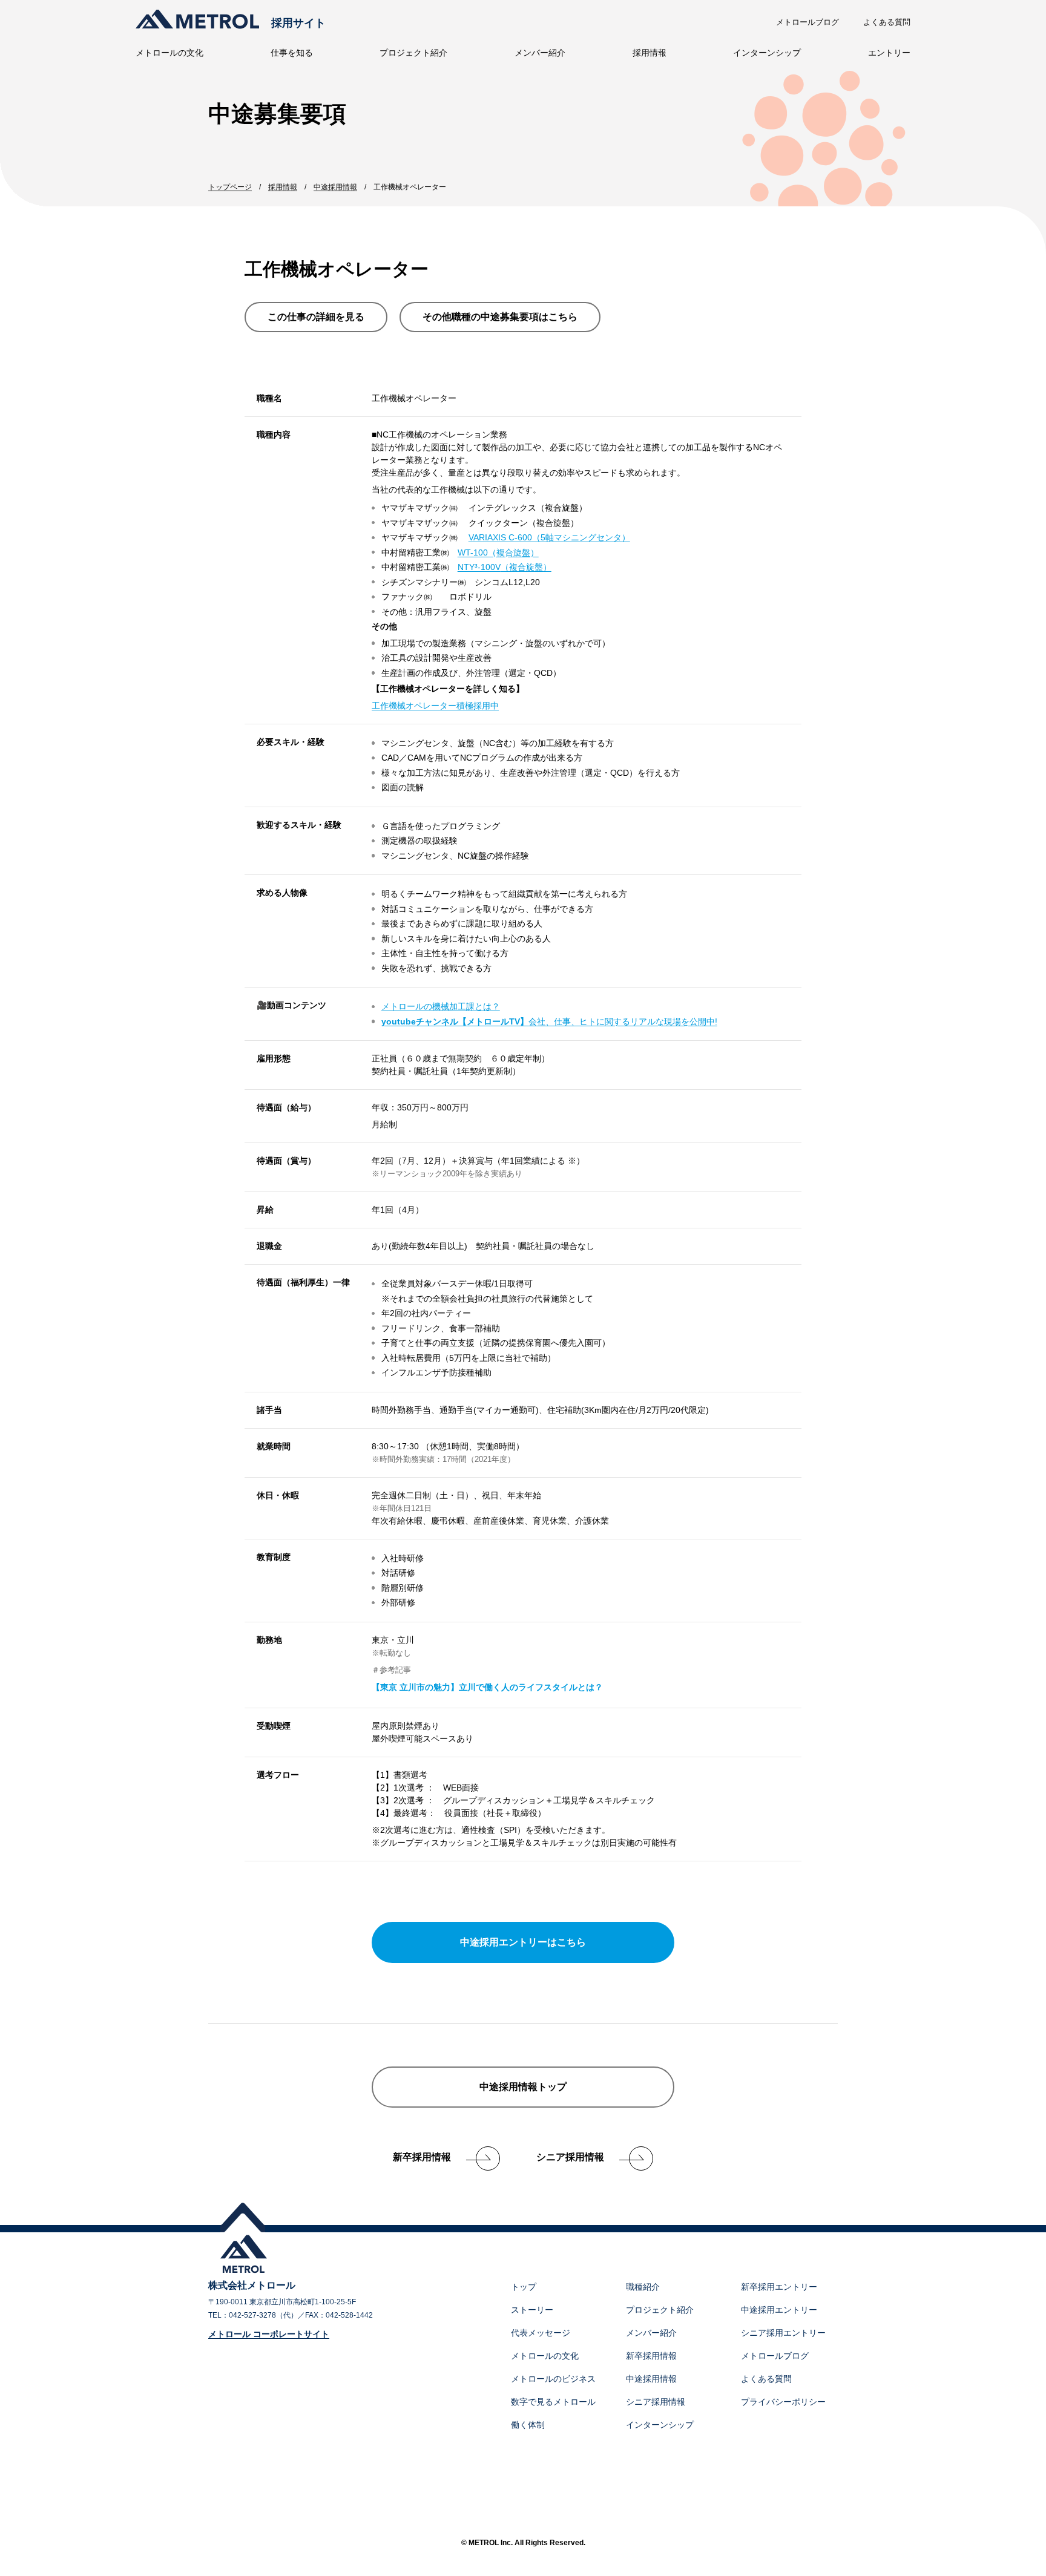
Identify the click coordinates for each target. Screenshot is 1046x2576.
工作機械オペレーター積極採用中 (435, 706)
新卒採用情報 (422, 2157)
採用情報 (650, 53)
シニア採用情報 (570, 2157)
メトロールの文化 (169, 53)
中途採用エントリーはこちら (523, 1942)
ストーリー (532, 2310)
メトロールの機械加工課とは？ (441, 1006)
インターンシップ (767, 53)
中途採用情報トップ (523, 2087)
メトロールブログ (808, 22)
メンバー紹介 (540, 53)
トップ (524, 2287)
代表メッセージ (541, 2333)
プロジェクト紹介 (413, 53)
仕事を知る (292, 53)
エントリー (889, 53)
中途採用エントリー (779, 2310)
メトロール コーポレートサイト (269, 2334)
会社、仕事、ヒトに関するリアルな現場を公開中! (549, 1021)
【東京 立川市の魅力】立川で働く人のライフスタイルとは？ (487, 1687)
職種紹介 (643, 2287)
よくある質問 (887, 22)
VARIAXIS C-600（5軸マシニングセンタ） (549, 537)
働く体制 (528, 2425)
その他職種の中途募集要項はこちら (500, 317)
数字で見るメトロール (553, 2402)
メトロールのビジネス (553, 2379)
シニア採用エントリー (783, 2333)
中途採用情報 (651, 2379)
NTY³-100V (505, 567)
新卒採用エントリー (779, 2287)
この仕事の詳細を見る (316, 317)
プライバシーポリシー (783, 2402)
